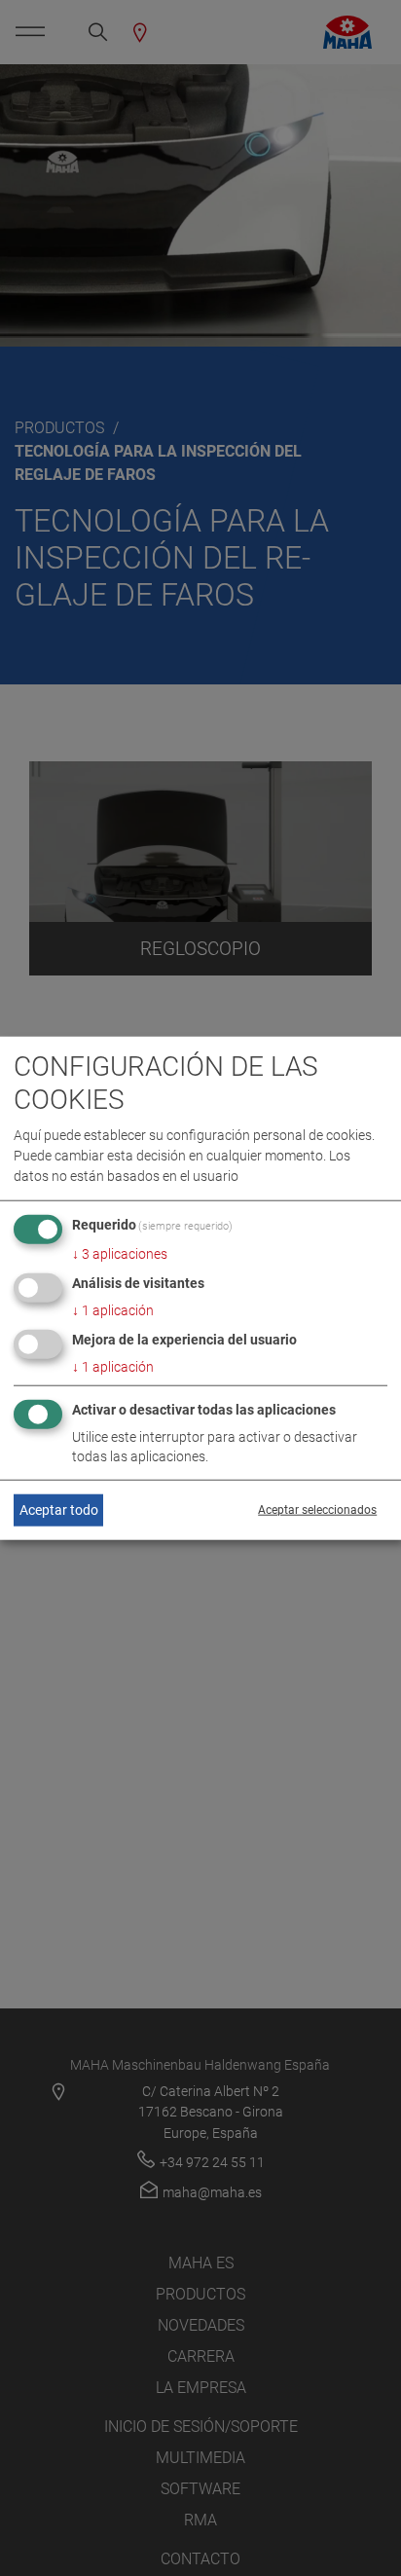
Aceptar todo (59, 1510)
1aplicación (113, 1310)
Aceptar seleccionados (317, 1510)
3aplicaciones (120, 1254)
